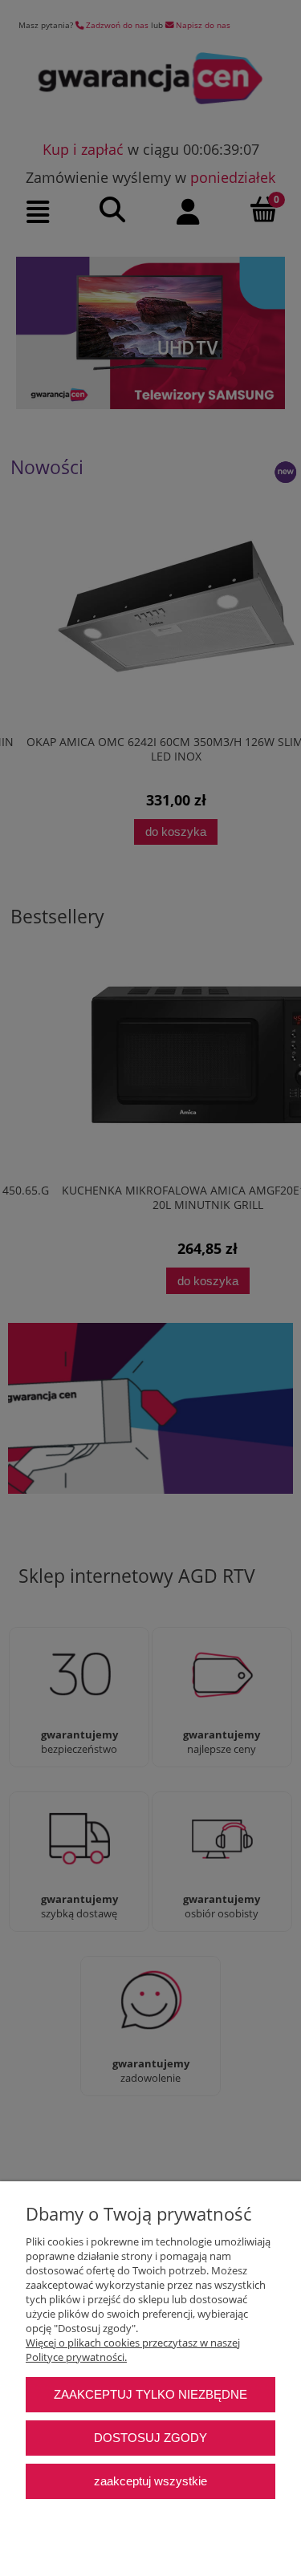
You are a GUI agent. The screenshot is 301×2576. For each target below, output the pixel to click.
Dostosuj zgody (150, 2438)
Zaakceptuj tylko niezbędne (150, 2394)
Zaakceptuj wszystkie (150, 2481)
